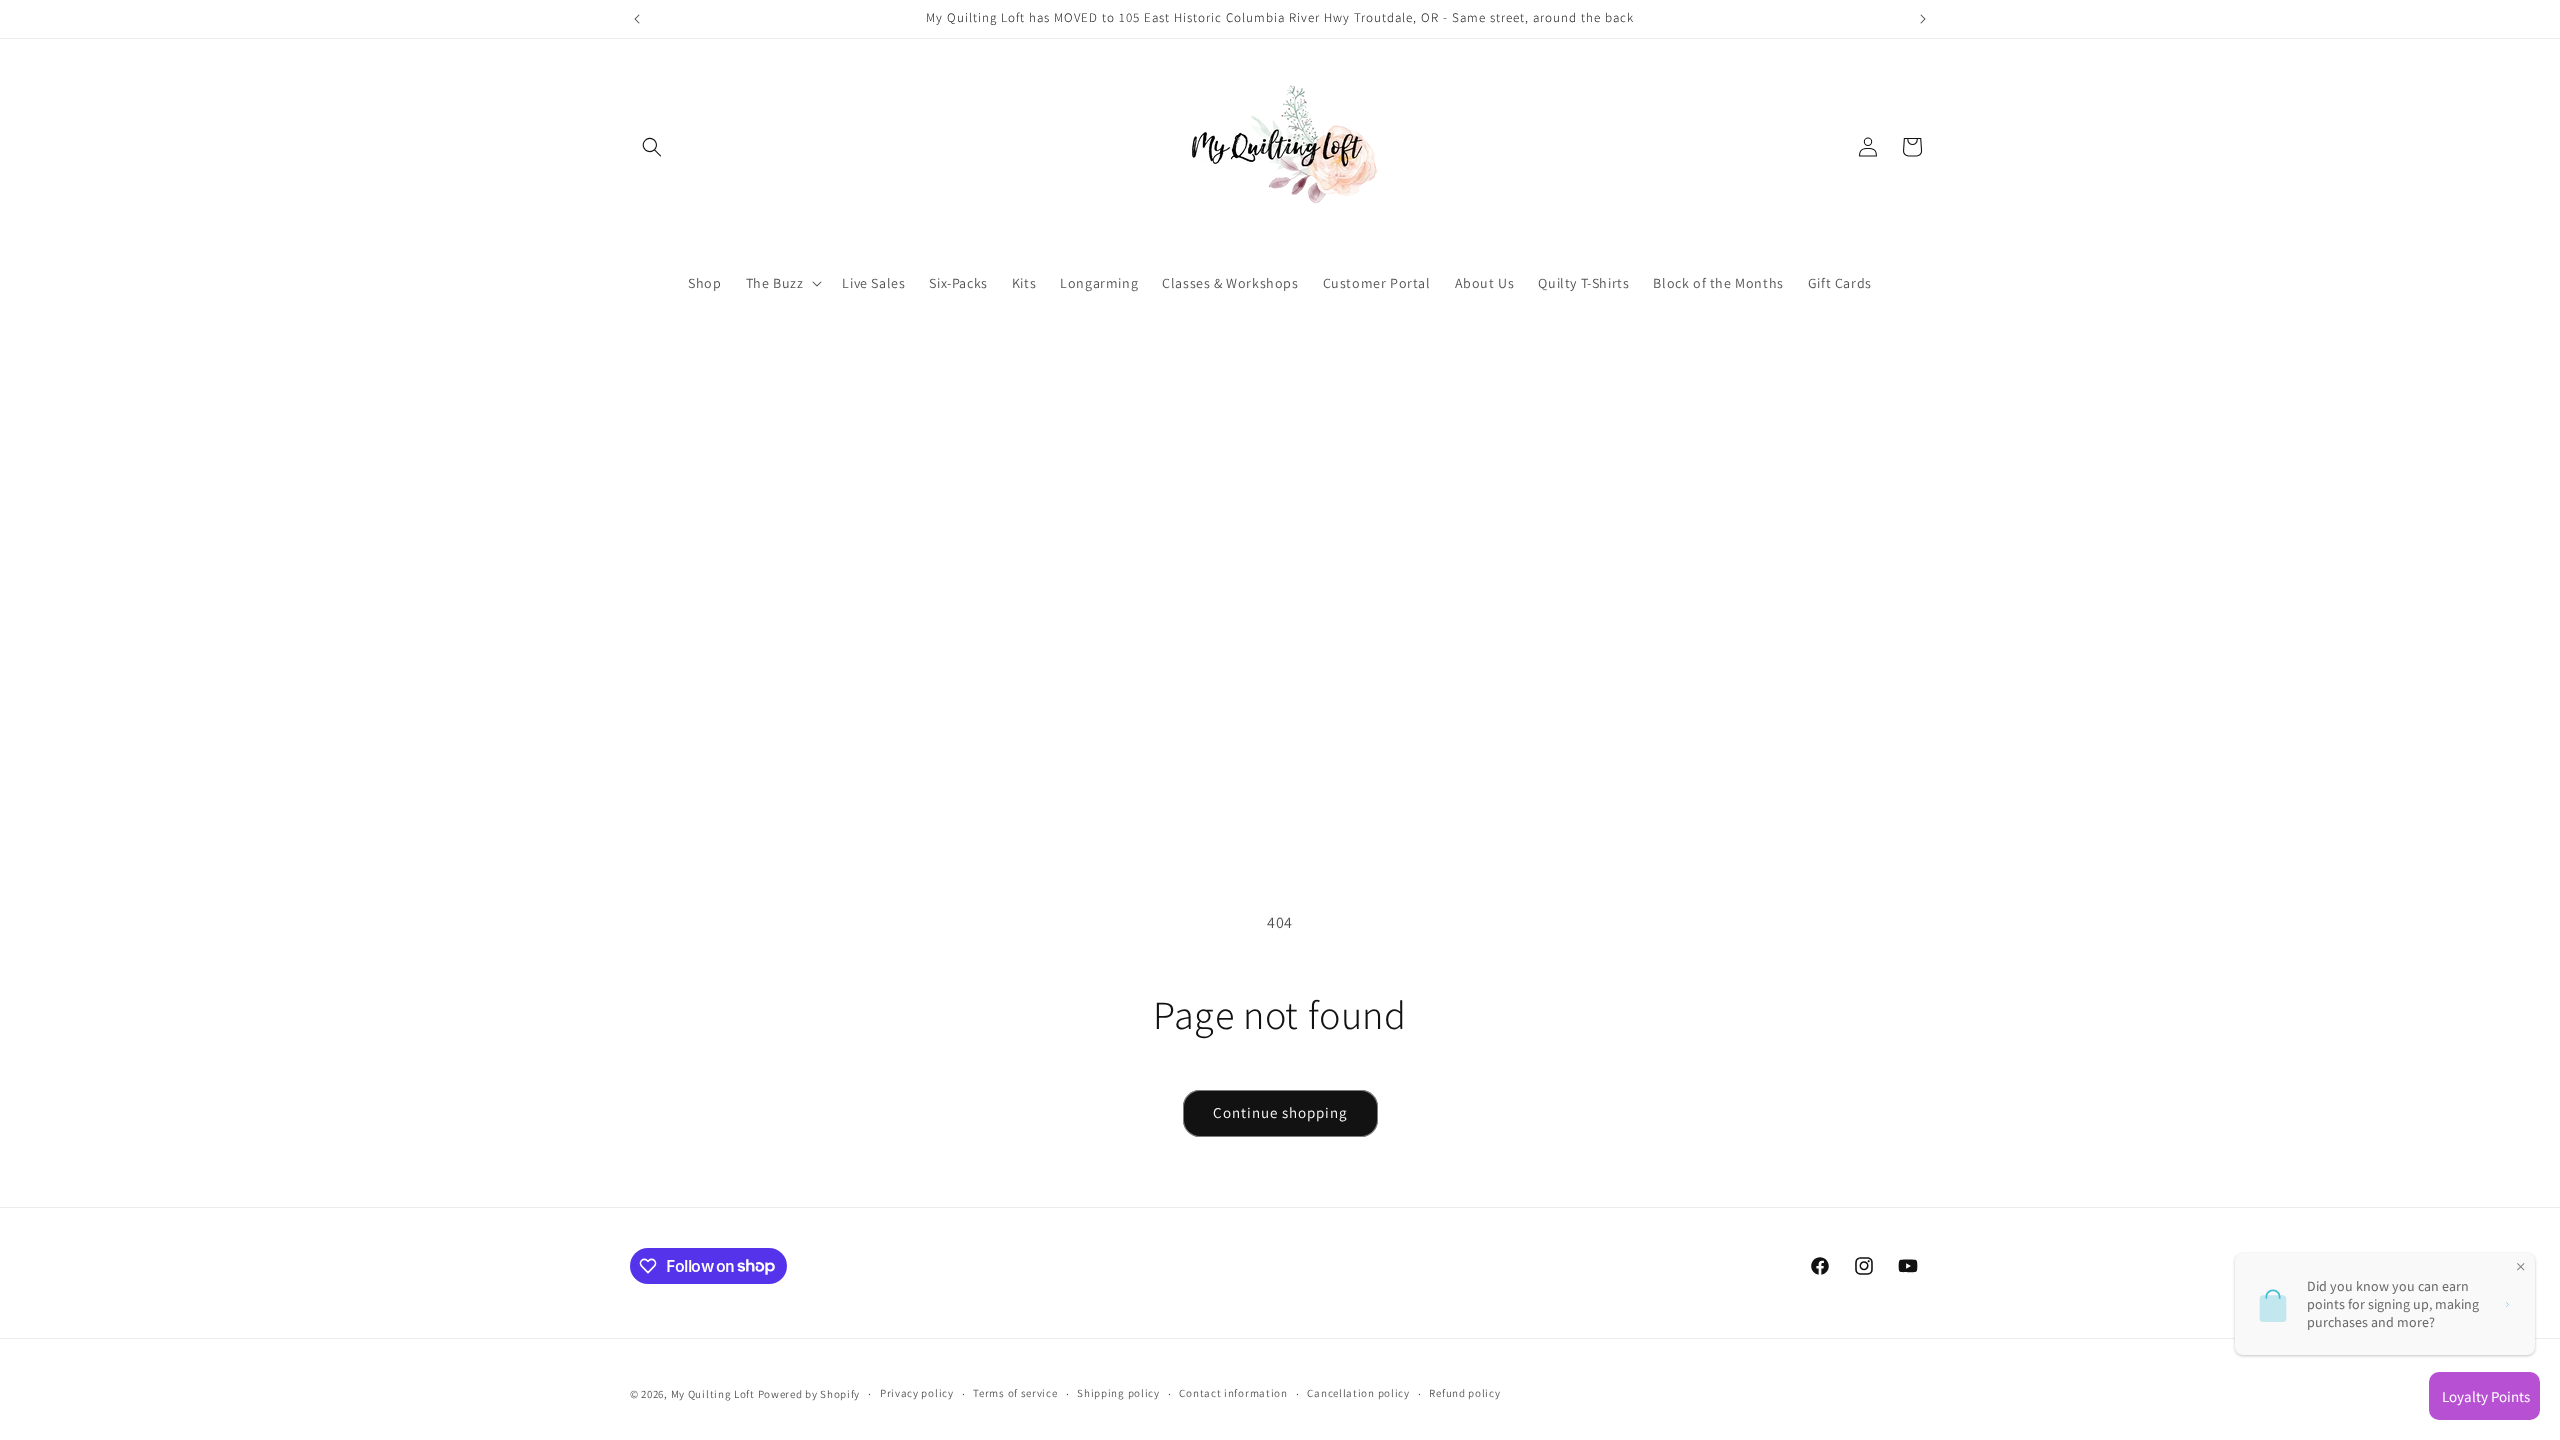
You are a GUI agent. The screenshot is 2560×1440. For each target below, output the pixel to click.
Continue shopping (1280, 1112)
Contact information (1233, 1393)
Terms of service (1015, 1393)
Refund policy (1464, 1393)
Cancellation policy (1358, 1393)
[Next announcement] (1923, 19)
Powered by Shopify (809, 1394)
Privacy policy (917, 1393)
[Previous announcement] (637, 19)
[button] (652, 147)
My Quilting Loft (714, 1394)
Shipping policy (1118, 1393)
